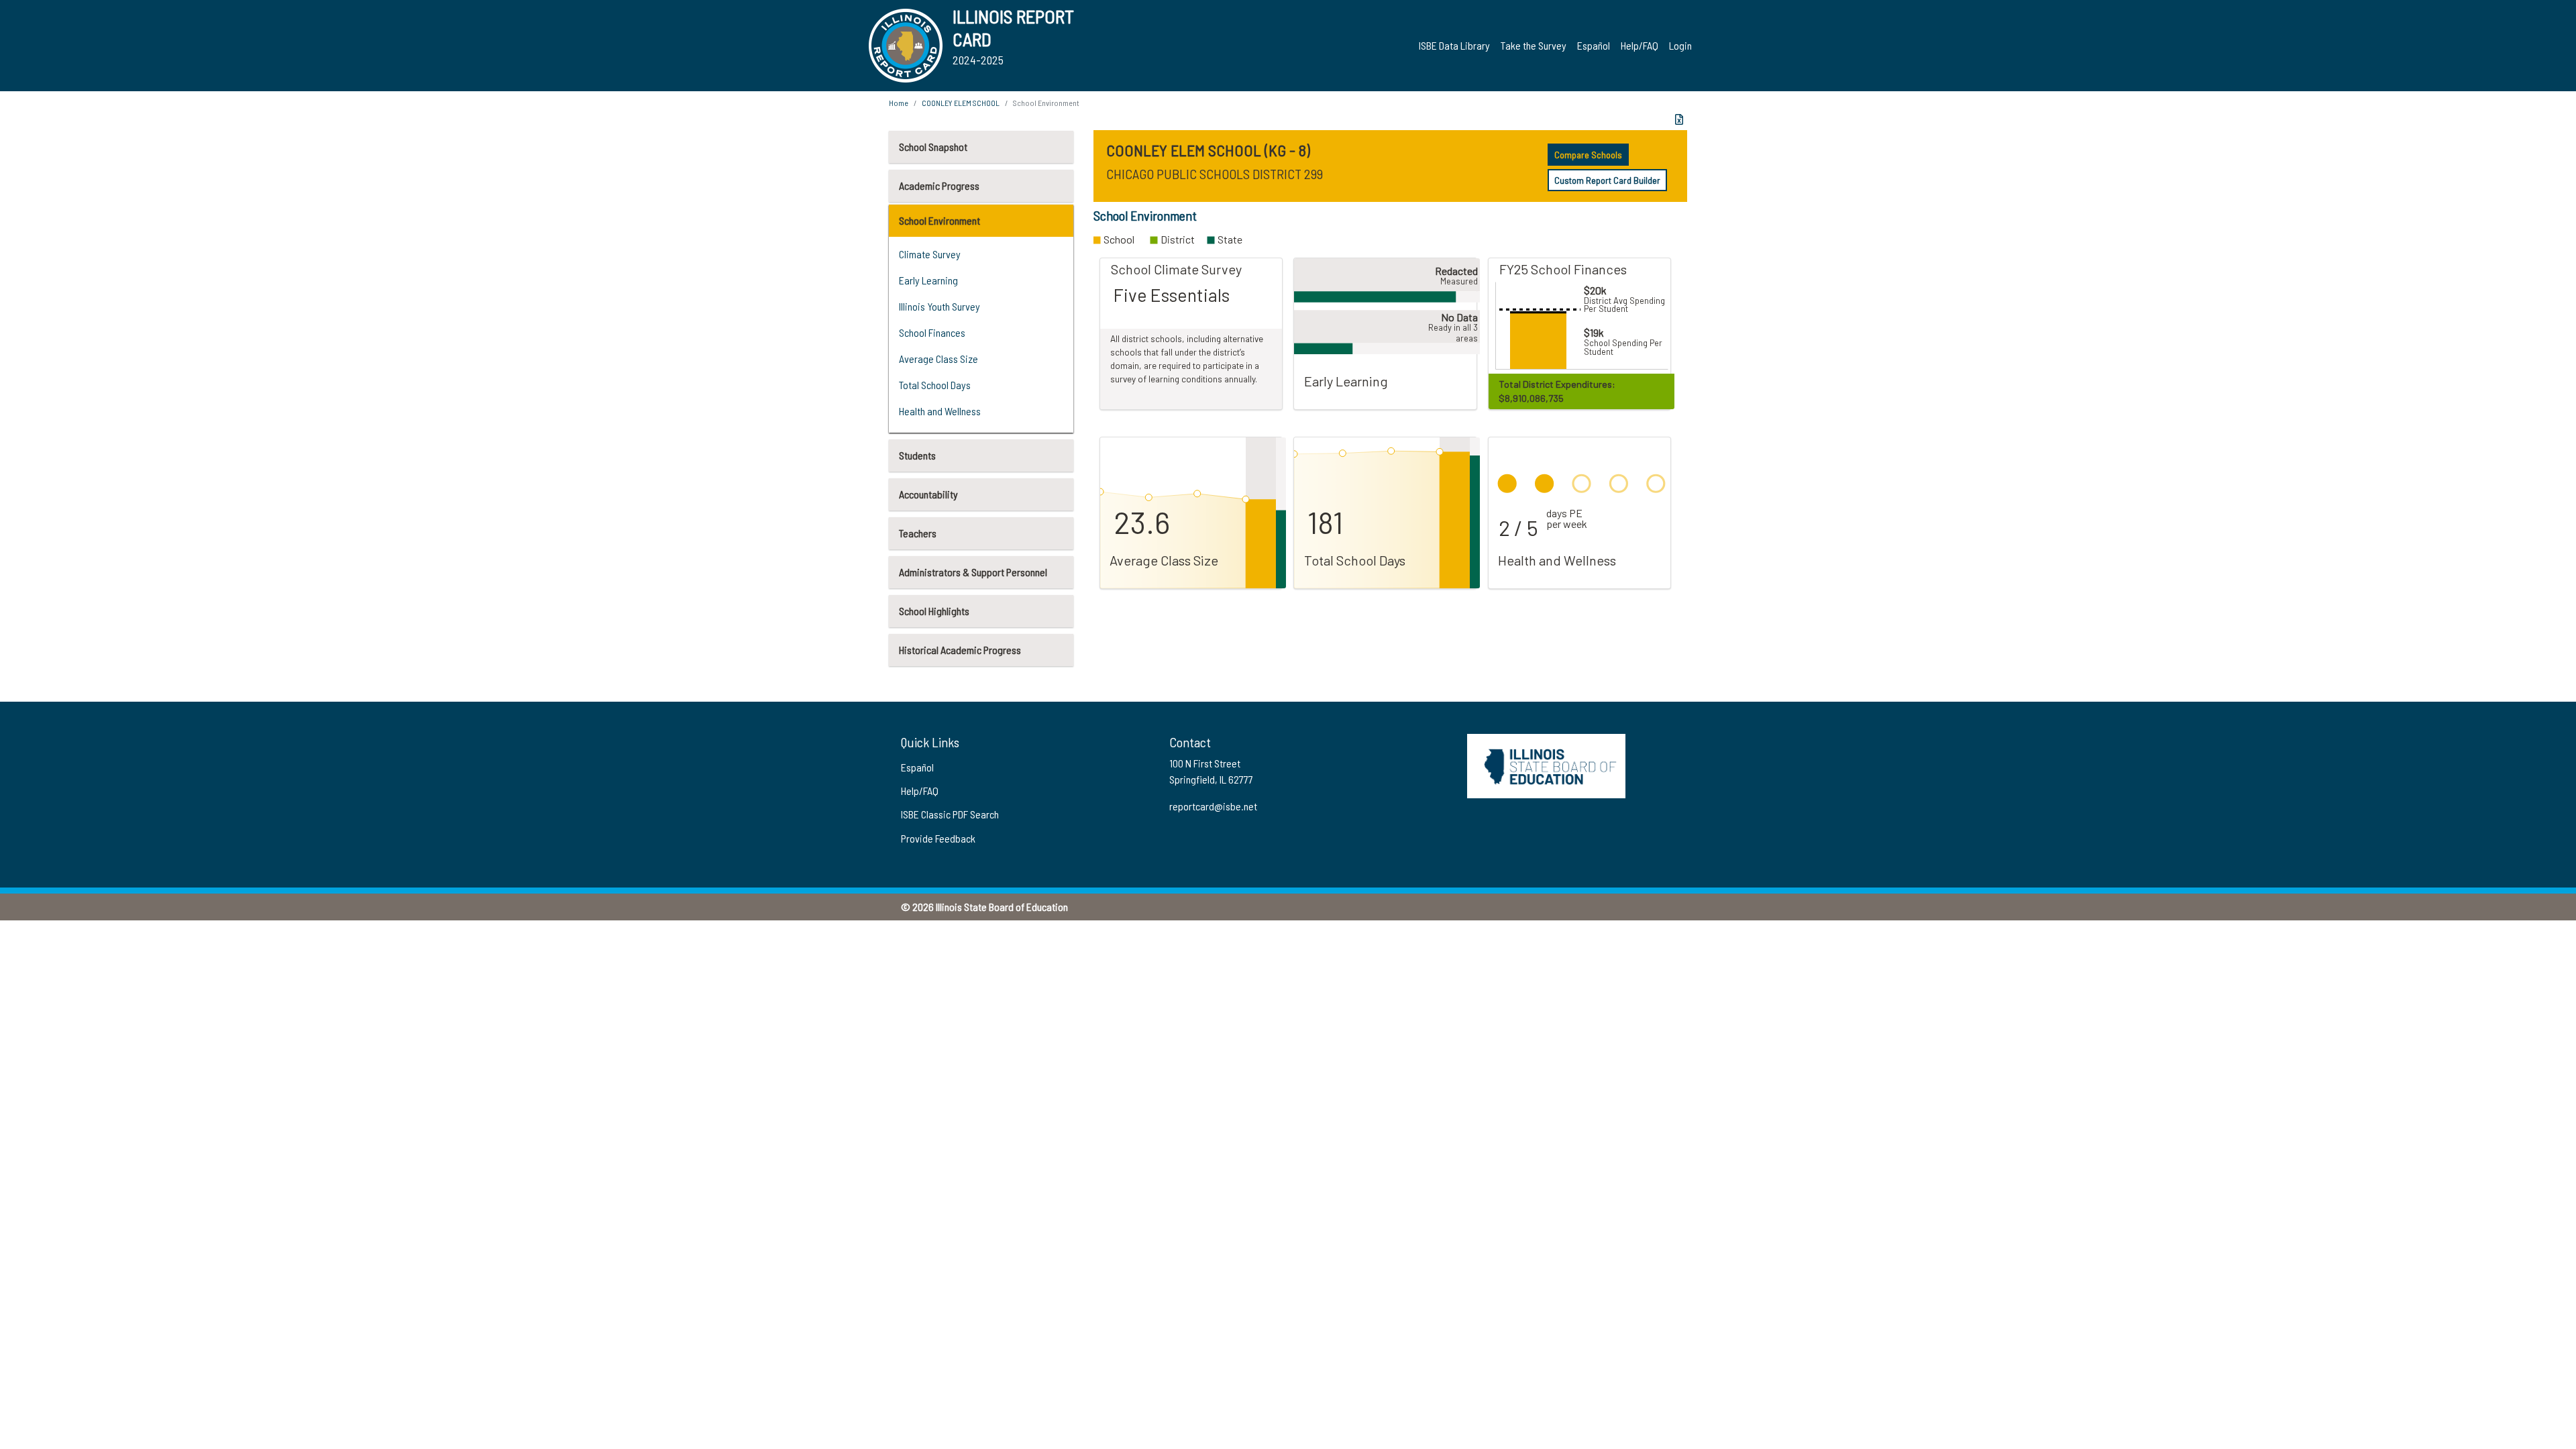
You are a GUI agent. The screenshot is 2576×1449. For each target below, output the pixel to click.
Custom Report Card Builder (1607, 180)
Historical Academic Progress (960, 650)
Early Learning (928, 280)
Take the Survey (1534, 45)
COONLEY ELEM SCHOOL (961, 103)
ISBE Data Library (1454, 45)
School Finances (932, 332)
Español (1594, 45)
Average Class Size (938, 359)
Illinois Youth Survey (940, 306)
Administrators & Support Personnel (973, 572)
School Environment (940, 220)
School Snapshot (933, 147)
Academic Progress (939, 185)
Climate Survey (930, 254)
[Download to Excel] (1679, 119)
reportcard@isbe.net (1213, 806)
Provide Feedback (938, 838)
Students (917, 455)
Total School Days (935, 385)
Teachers (918, 533)
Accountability (928, 494)
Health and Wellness (940, 411)
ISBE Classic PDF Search (950, 814)
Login (1680, 45)
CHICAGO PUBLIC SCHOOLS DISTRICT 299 (1215, 174)
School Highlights (934, 611)
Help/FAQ (1640, 45)
